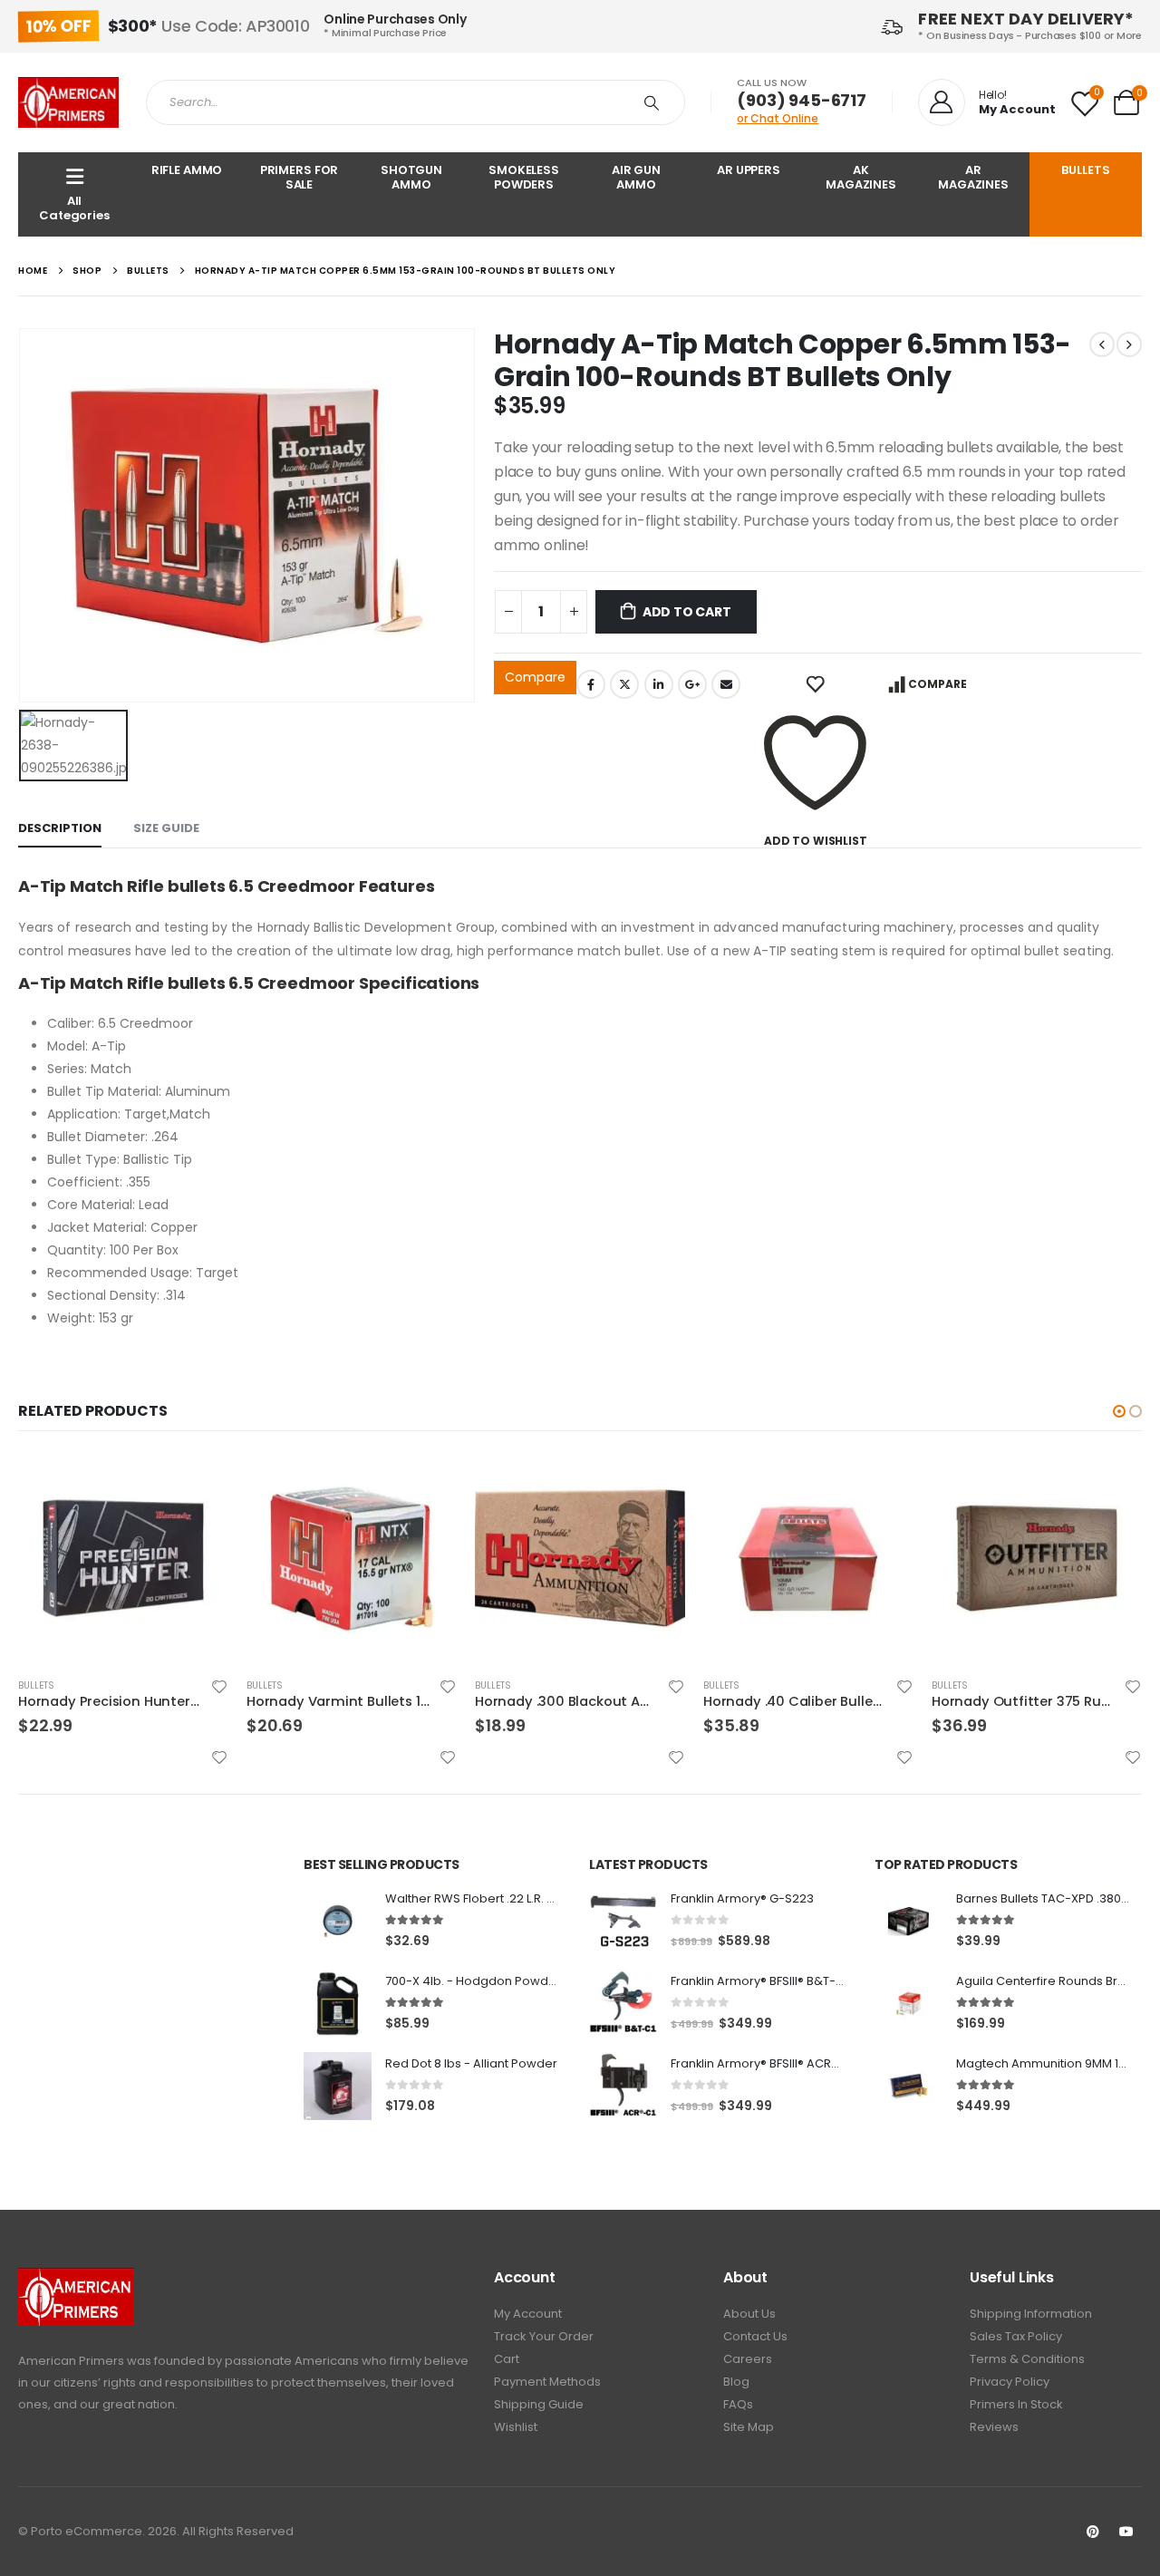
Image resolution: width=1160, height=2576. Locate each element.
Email (726, 684)
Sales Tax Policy (1016, 2336)
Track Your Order (544, 2336)
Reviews (994, 2427)
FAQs (738, 2404)
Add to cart (687, 612)
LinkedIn (659, 684)
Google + (692, 684)
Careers (748, 2359)
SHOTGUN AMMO (411, 177)
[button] (1119, 1411)
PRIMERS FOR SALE (300, 177)
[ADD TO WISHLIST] (815, 684)
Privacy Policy (1010, 2382)
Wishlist (516, 2427)
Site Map (749, 2427)
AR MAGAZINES (973, 177)
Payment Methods (547, 2382)
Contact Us (755, 2336)
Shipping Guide (539, 2404)
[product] (123, 1558)
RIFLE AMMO (187, 170)
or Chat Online (778, 118)
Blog (736, 2382)
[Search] (655, 102)
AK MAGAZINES (861, 177)
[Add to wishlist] (219, 1687)
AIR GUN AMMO (636, 177)
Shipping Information (1031, 2314)
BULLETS (1085, 170)
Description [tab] (60, 828)
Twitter (624, 684)
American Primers (71, 2361)
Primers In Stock (1016, 2404)
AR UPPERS (749, 170)
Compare (535, 677)
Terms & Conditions (1027, 2359)
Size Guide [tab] (166, 828)
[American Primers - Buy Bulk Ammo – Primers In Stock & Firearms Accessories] (68, 102)
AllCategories (74, 208)
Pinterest (1093, 2532)
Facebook (591, 684)
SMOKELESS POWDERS (524, 177)
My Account (528, 2314)
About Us (749, 2314)
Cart (507, 2359)
